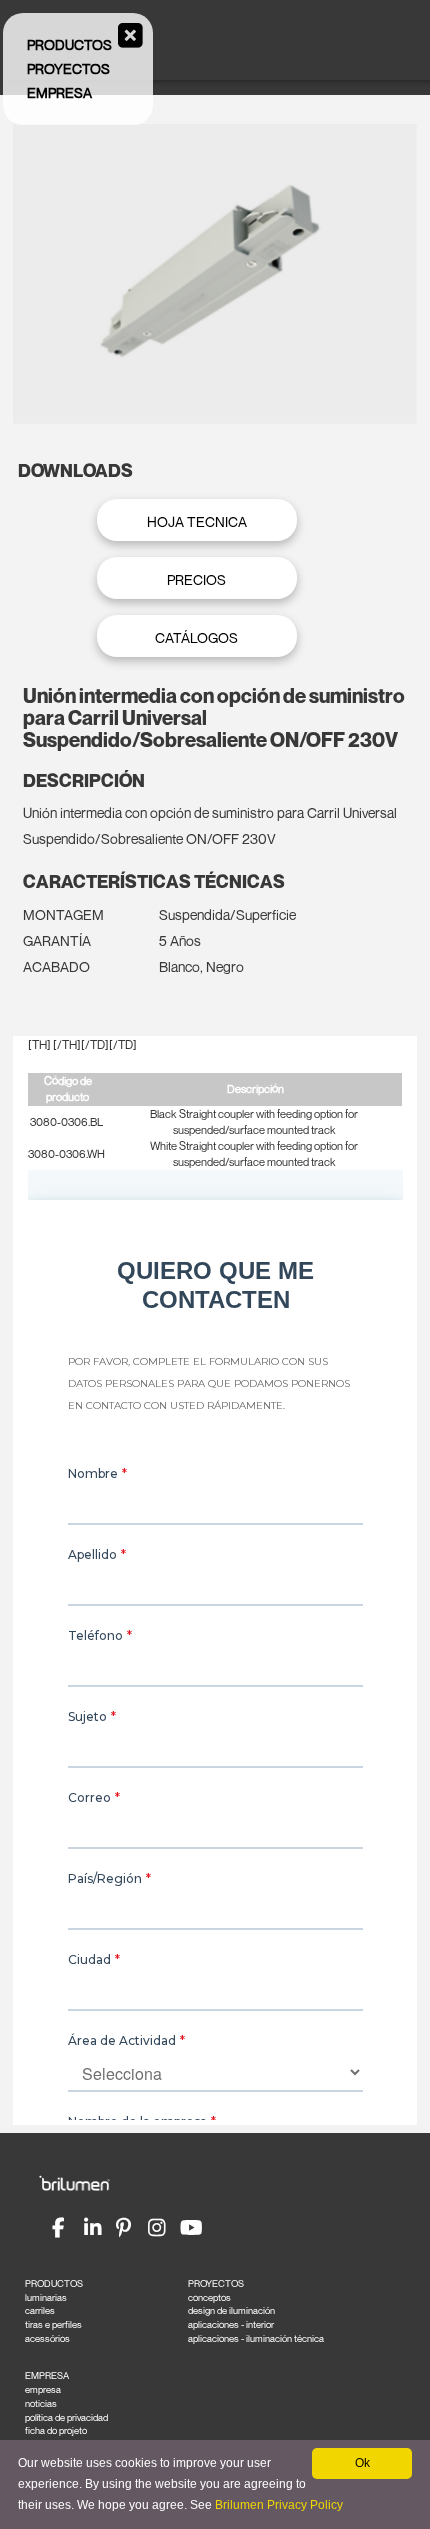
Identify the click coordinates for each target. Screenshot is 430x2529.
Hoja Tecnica (197, 521)
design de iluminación (231, 2310)
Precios (196, 579)
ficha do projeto (56, 2430)
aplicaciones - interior (231, 2324)
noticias (41, 2403)
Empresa (59, 92)
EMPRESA (47, 2375)
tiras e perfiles (53, 2324)
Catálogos (196, 637)
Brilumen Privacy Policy (279, 2505)
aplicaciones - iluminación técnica (256, 2338)
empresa (43, 2389)
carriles (40, 2310)
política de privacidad (66, 2417)
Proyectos (68, 68)
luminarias (46, 2297)
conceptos (209, 2297)
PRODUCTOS (54, 2283)
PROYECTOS (216, 2283)
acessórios (47, 2338)
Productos (69, 44)
